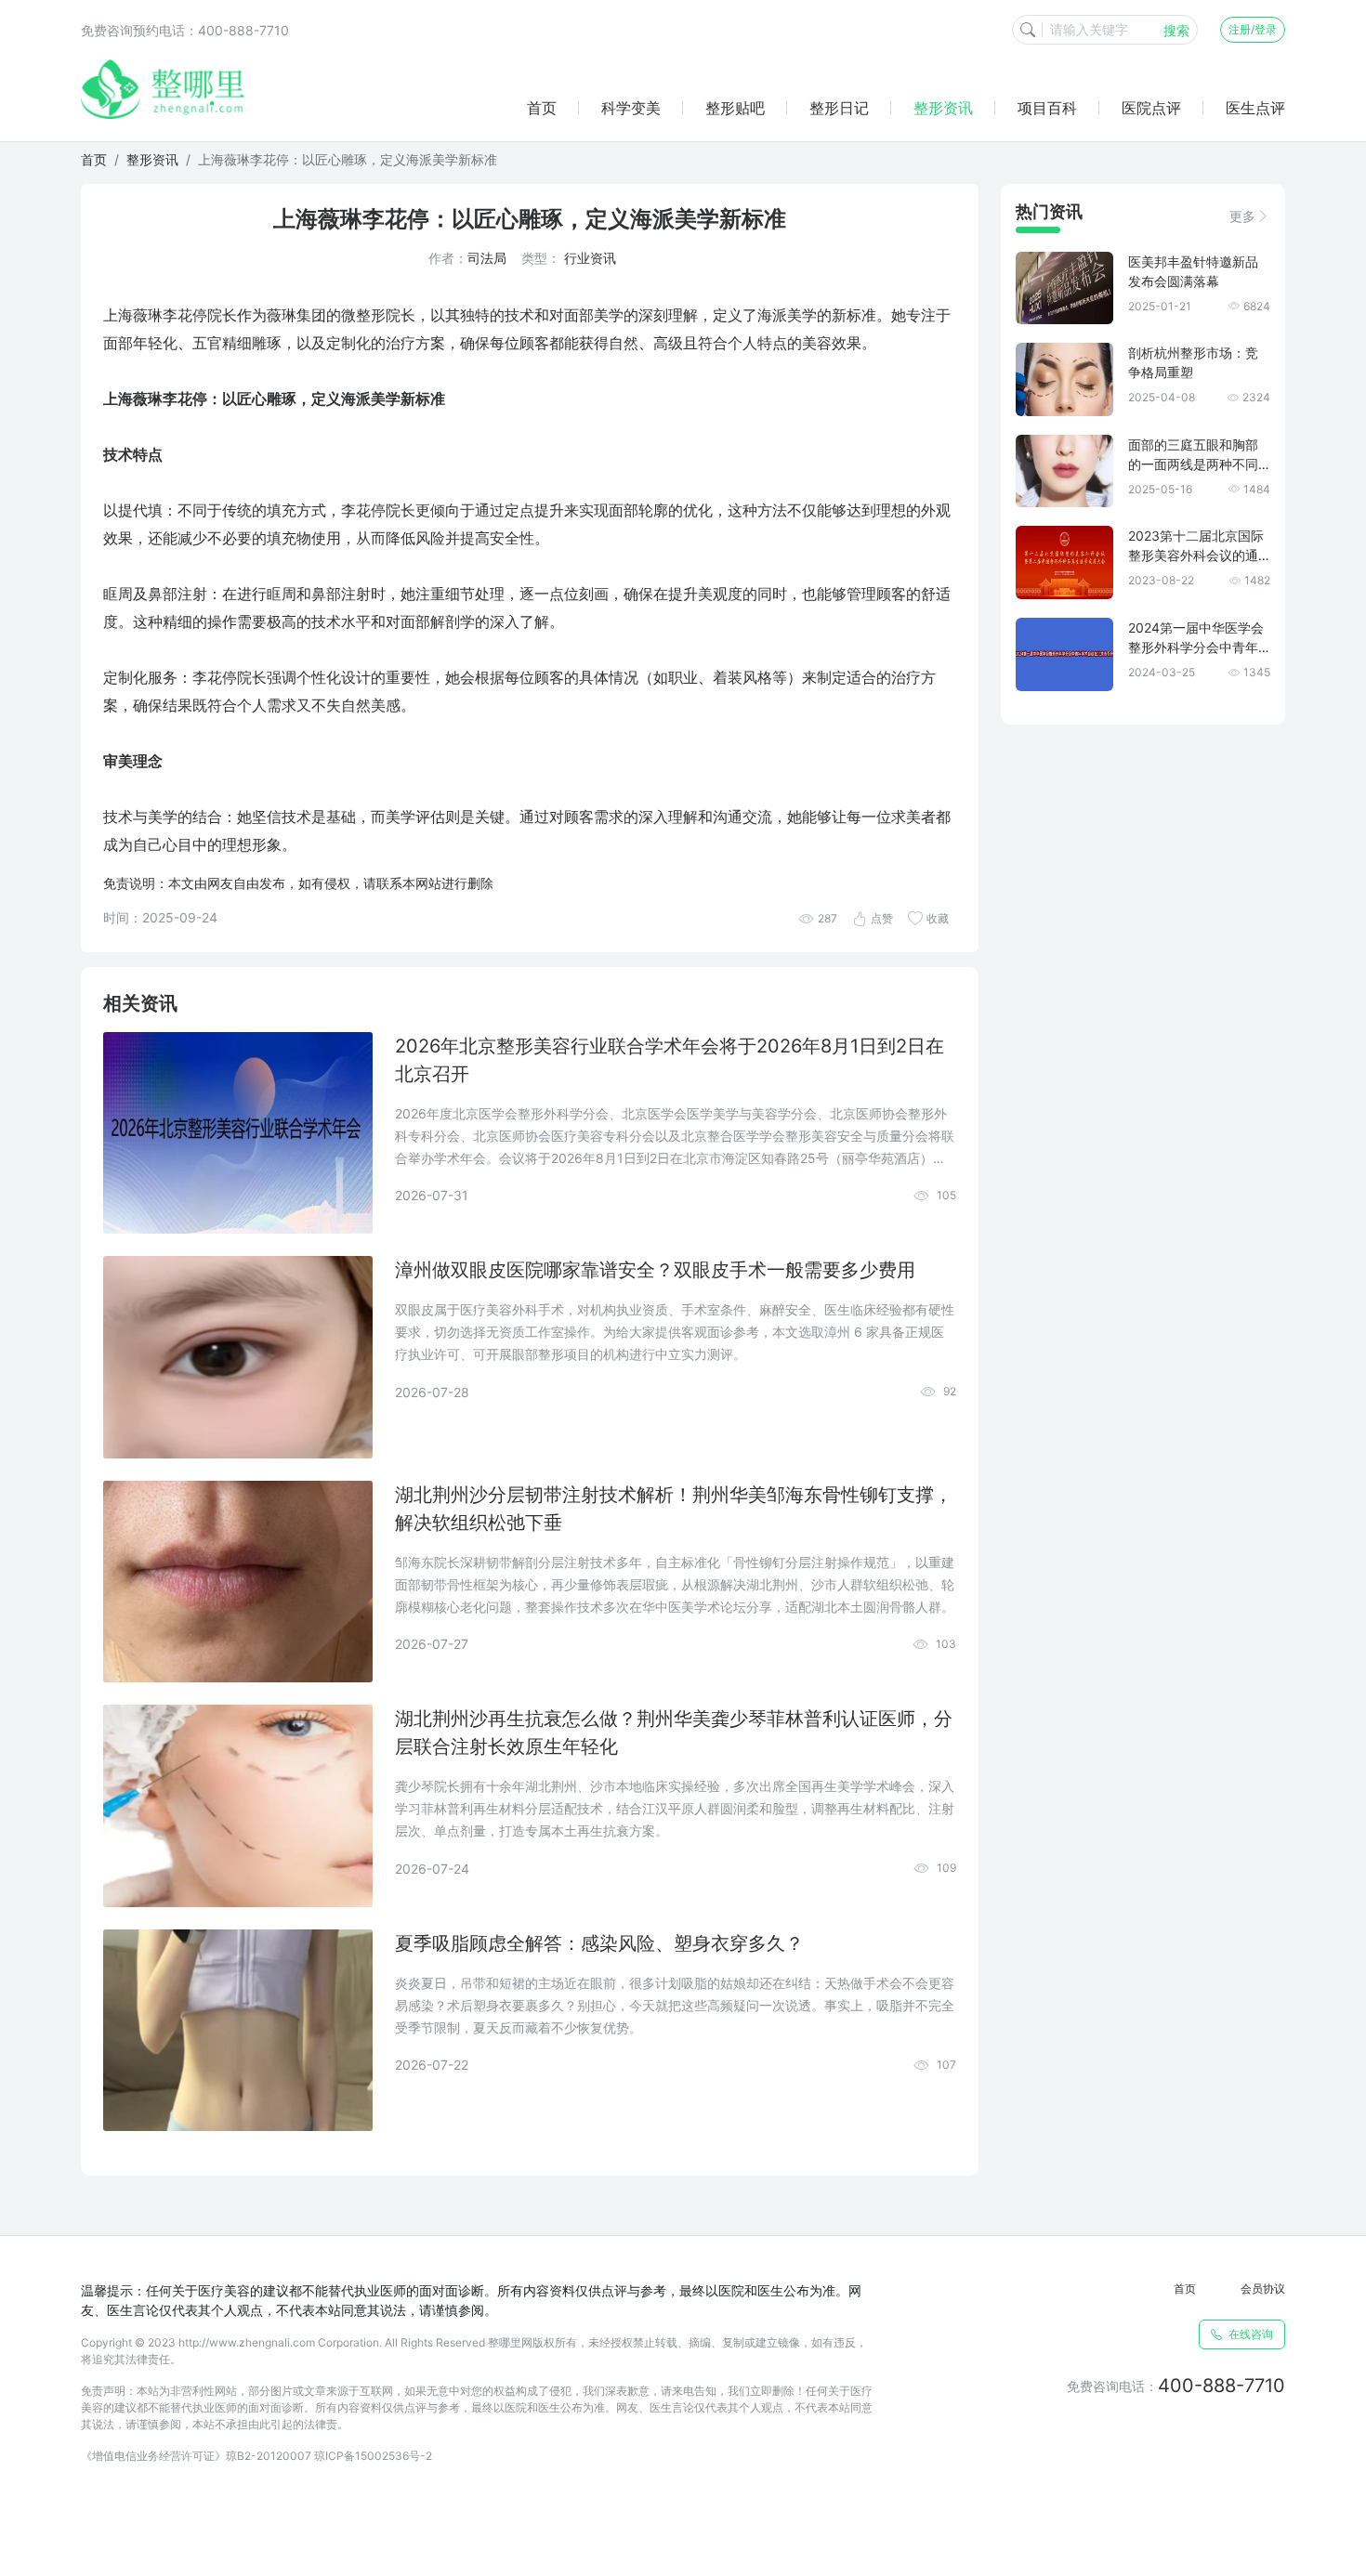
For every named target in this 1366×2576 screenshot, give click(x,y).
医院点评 (1151, 108)
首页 (542, 108)
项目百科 (1047, 108)
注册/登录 (1253, 29)
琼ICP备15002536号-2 (373, 2456)
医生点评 (1255, 108)
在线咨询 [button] (1249, 2334)
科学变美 (631, 108)
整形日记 (839, 108)
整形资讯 (943, 108)
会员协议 (1263, 2288)
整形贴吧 (735, 108)
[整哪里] (163, 89)
